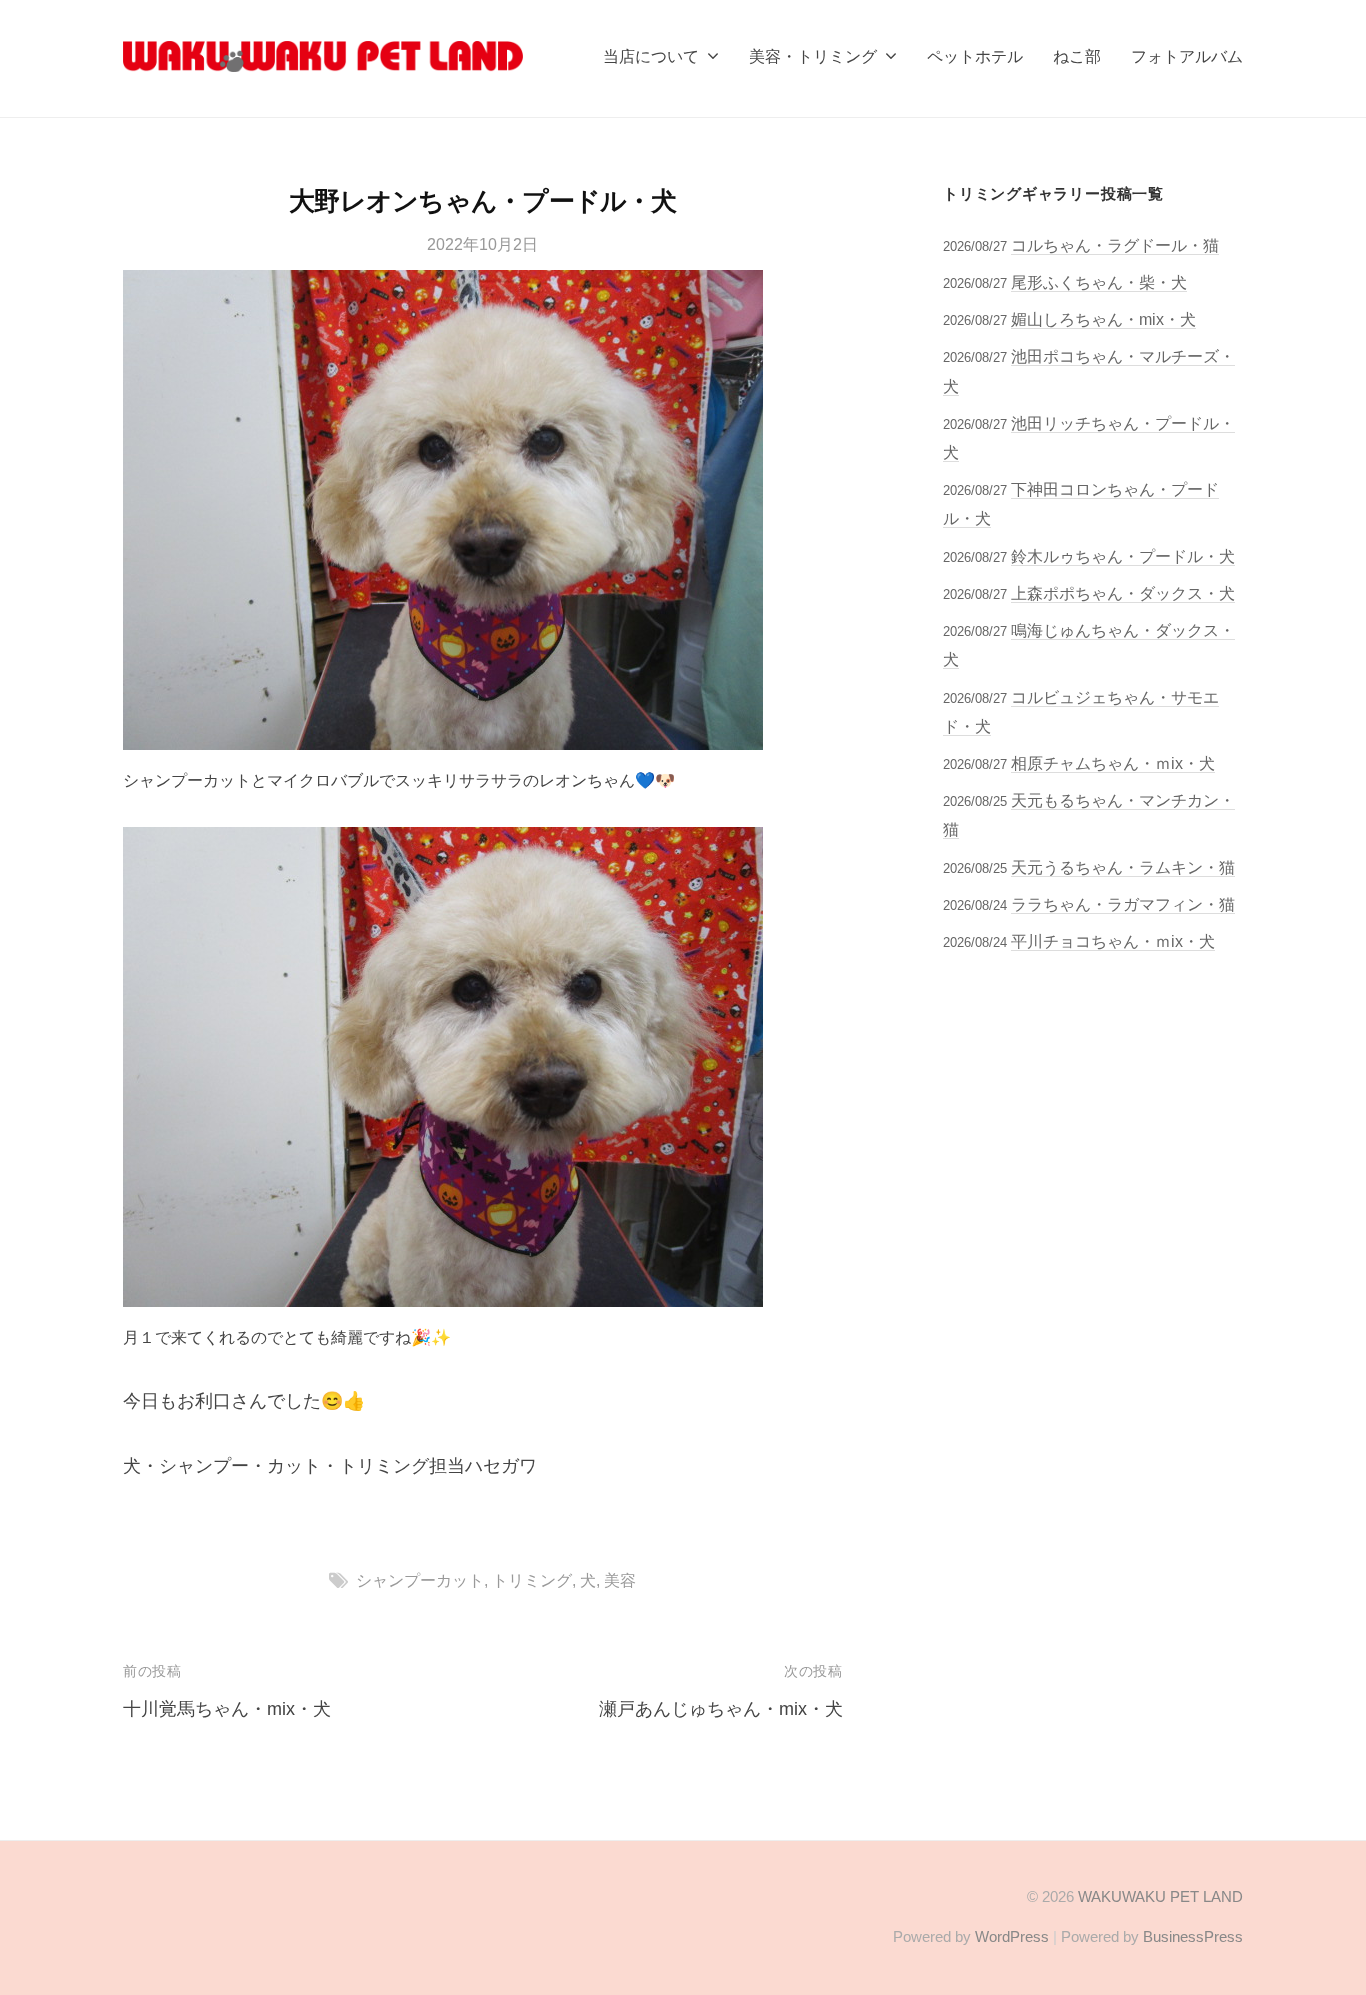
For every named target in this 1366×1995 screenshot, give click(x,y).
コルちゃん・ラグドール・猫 (1115, 245)
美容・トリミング (813, 56)
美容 (620, 1580)
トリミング (532, 1580)
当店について (651, 56)
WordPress (1012, 1936)
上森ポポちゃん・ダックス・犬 (1123, 593)
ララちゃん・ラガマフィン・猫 (1123, 904)
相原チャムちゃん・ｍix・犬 (1113, 763)
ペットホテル (975, 56)
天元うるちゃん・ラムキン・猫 (1123, 867)
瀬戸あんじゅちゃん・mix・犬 (721, 1709)
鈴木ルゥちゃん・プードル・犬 (1123, 556)
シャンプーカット (420, 1580)
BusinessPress (1193, 1936)
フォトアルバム (1187, 56)
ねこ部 (1077, 56)
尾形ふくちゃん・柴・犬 (1099, 282)
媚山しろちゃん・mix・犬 (1103, 319)
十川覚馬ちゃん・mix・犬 (227, 1709)
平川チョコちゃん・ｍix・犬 (1113, 941)
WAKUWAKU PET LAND (1160, 1896)
